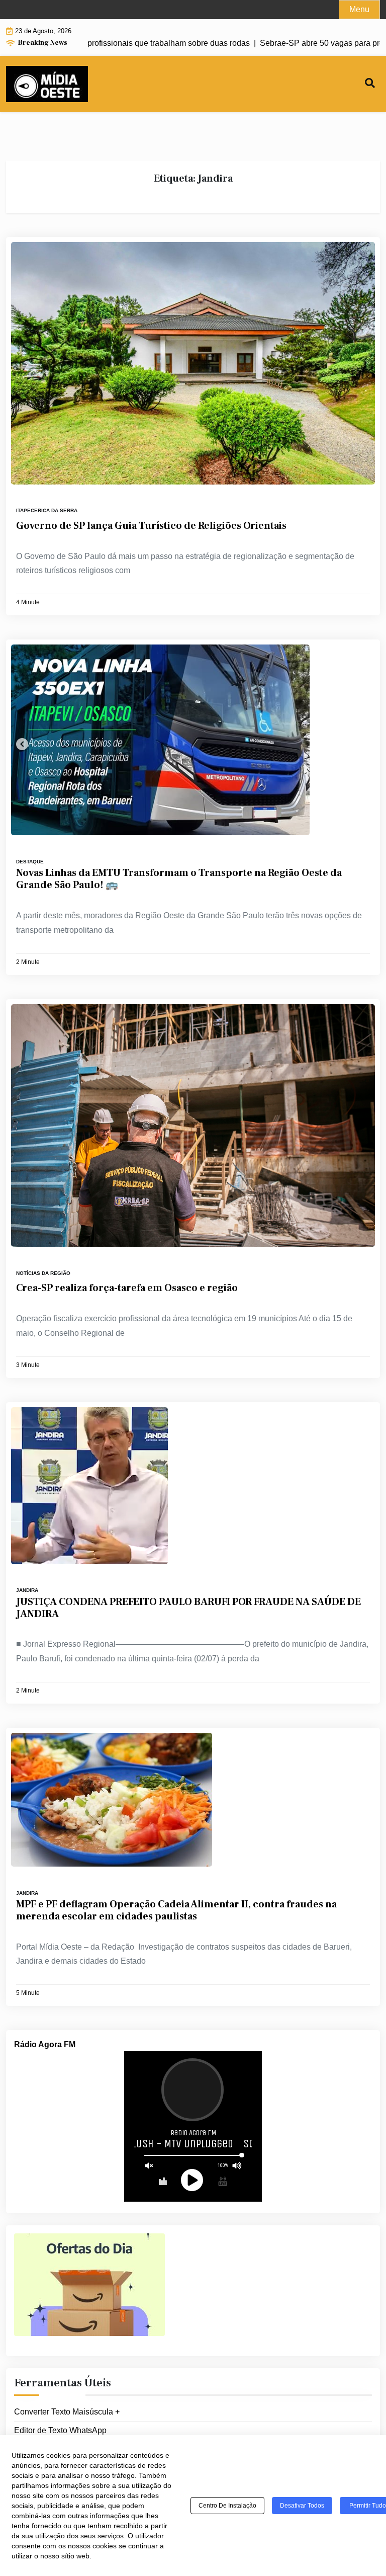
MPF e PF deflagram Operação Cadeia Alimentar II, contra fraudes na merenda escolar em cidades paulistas (176, 1910)
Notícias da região (43, 1273)
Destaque (30, 862)
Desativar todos (302, 2506)
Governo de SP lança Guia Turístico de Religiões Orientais (151, 526)
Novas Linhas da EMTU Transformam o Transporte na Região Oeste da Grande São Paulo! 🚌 (179, 879)
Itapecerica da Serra (47, 510)
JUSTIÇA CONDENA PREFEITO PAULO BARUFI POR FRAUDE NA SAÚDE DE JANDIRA (188, 1608)
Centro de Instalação (227, 2506)
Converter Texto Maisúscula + (67, 2412)
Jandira (27, 1590)
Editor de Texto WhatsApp (60, 2430)
